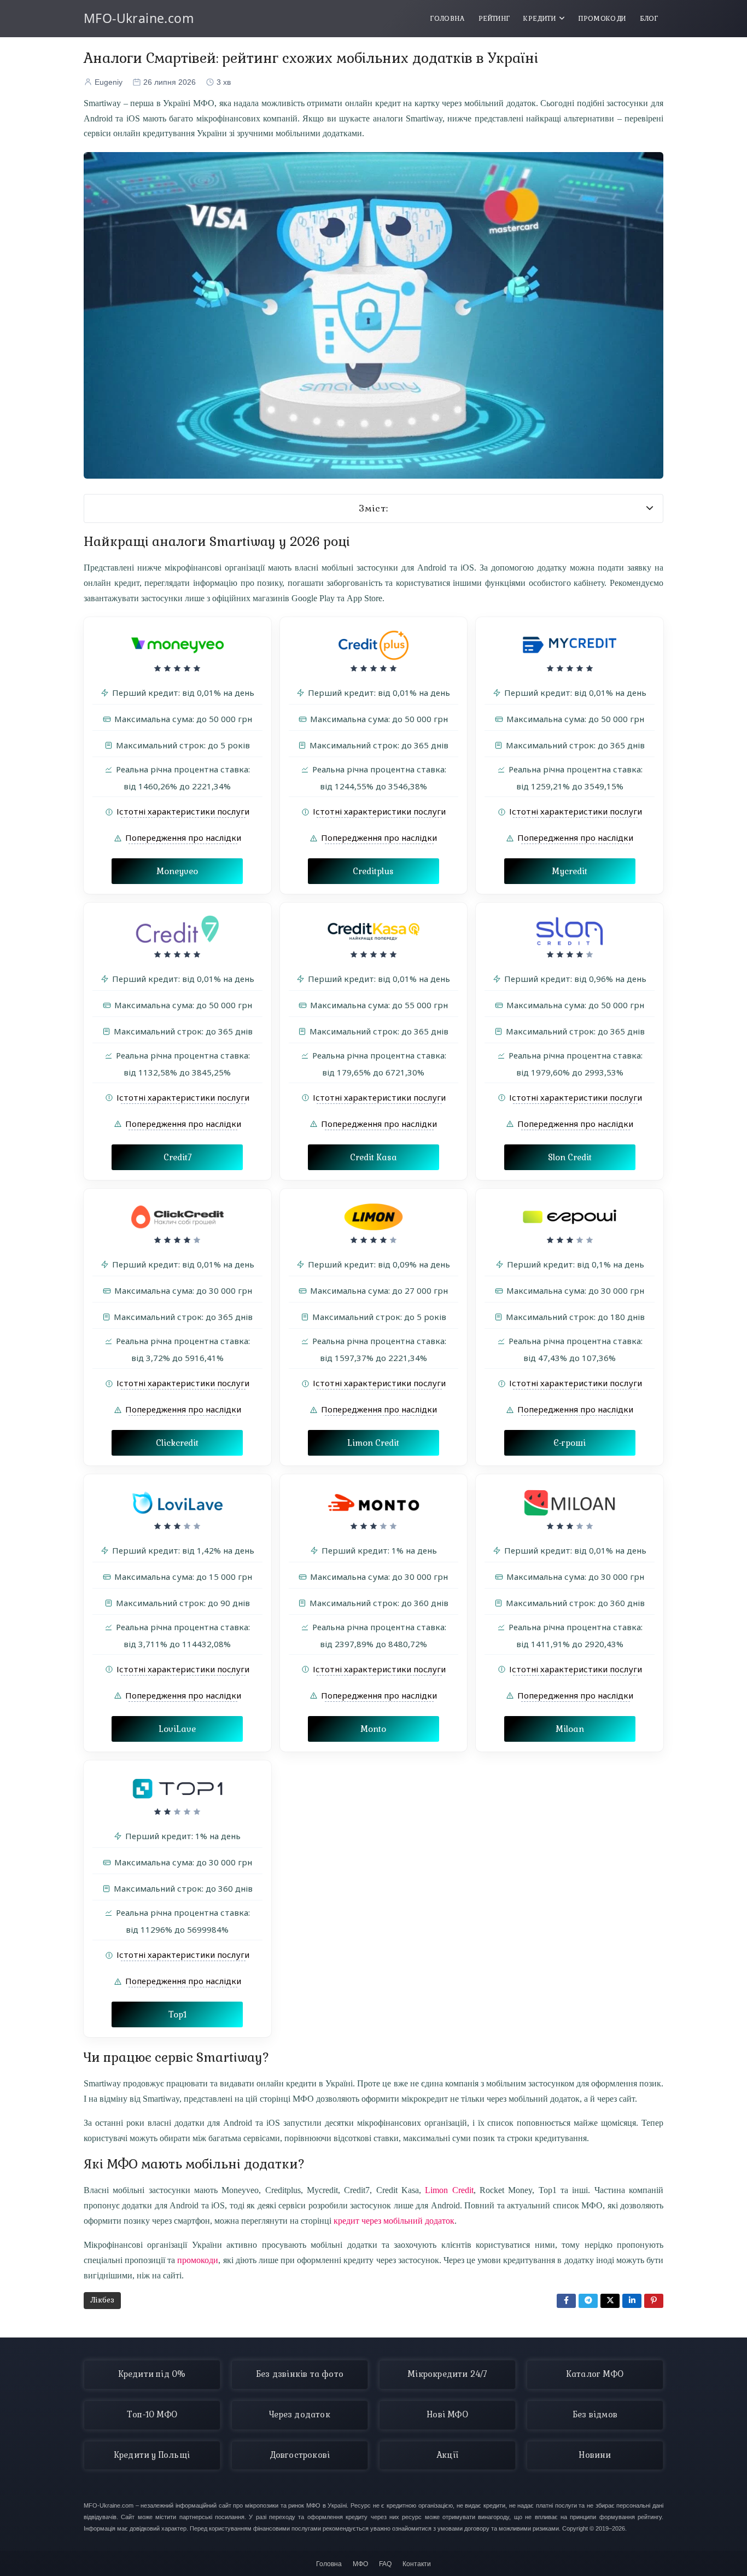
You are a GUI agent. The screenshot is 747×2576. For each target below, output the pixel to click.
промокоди (198, 2260)
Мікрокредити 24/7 (447, 2374)
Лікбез (102, 2300)
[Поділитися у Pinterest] (654, 2301)
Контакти (417, 2564)
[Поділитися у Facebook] (566, 2301)
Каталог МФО (595, 2374)
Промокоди (602, 19)
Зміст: (374, 508)
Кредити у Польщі (152, 2455)
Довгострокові (300, 2455)
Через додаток (300, 2415)
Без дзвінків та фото (300, 2374)
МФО (360, 2564)
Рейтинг (494, 19)
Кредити (539, 19)
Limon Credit (449, 2190)
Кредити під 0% (152, 2374)
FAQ (385, 2564)
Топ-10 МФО (152, 2415)
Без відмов (595, 2415)
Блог (649, 19)
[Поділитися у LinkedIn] (632, 2301)
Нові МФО (447, 2415)
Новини (595, 2455)
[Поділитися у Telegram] (588, 2301)
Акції (447, 2455)
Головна (448, 19)
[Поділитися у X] (610, 2301)
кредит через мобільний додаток (394, 2221)
